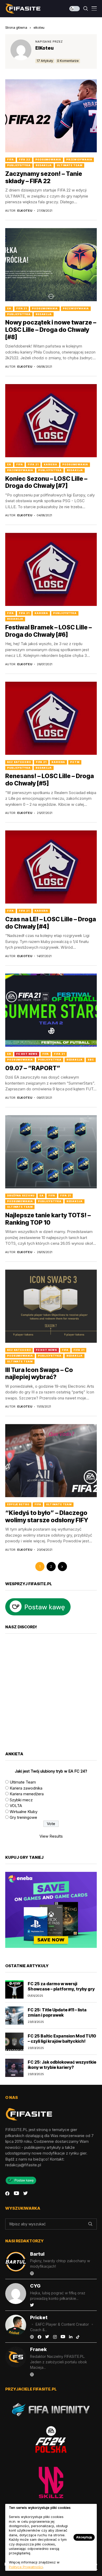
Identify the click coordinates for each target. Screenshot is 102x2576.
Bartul (37, 2254)
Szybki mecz (21, 1800)
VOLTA (16, 1806)
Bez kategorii (19, 762)
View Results (51, 1836)
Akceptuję (84, 2537)
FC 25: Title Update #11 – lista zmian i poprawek (57, 2012)
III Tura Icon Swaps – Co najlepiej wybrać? (39, 1374)
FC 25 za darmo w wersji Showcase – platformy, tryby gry (61, 1986)
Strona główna (16, 27)
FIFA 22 (25, 160)
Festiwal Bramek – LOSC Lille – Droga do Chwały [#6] (49, 631)
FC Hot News (27, 1054)
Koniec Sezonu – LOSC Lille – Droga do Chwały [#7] (46, 482)
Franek (38, 2349)
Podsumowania (48, 160)
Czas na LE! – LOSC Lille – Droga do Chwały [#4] (51, 923)
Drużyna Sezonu (21, 1196)
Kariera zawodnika (26, 1788)
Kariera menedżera (27, 1794)
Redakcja (44, 165)
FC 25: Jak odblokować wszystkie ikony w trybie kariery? (62, 2065)
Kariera (50, 464)
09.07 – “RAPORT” (33, 1068)
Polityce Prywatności (26, 2567)
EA (9, 308)
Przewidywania (79, 160)
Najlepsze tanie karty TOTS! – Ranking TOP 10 (48, 1219)
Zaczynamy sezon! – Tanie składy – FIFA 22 (44, 177)
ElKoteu (44, 48)
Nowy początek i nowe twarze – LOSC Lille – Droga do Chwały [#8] (51, 330)
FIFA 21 (22, 308)
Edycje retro (18, 1504)
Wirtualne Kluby (24, 1812)
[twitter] (25, 2193)
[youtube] (16, 2193)
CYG (35, 2286)
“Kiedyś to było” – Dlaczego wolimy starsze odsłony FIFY (47, 1516)
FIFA (10, 160)
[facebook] (7, 2193)
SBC (91, 1060)
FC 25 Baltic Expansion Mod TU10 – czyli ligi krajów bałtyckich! (62, 2038)
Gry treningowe (23, 1817)
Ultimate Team (70, 165)
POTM (75, 762)
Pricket (39, 2317)
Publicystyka (19, 165)
